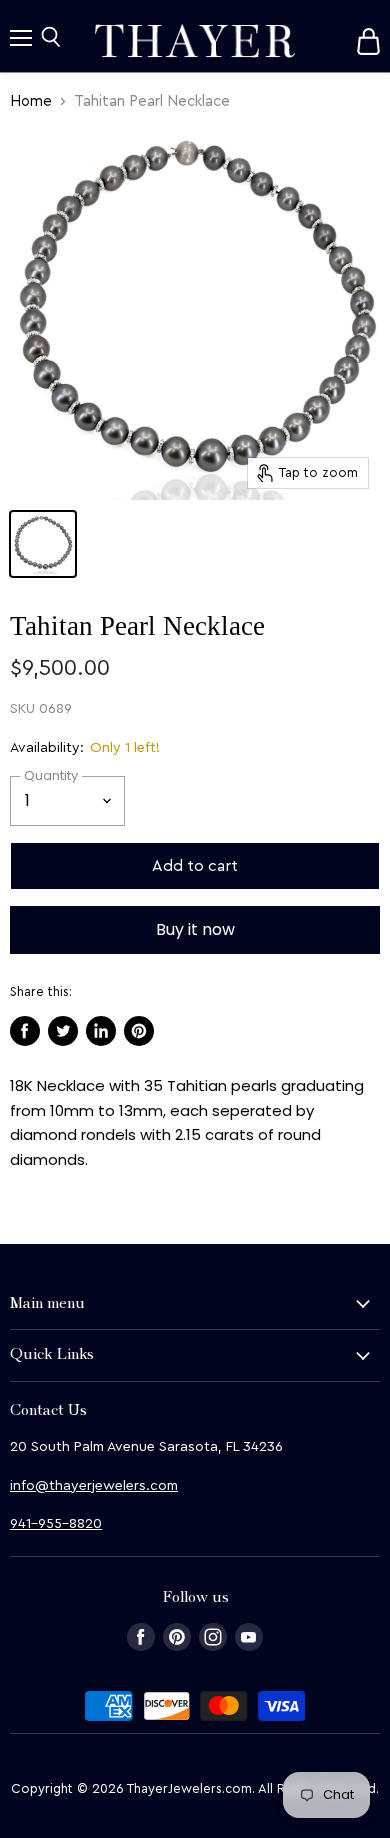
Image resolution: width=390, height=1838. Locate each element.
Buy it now (195, 929)
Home (31, 101)
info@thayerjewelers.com (94, 1486)
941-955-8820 (56, 1524)
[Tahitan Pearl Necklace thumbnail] (43, 544)
